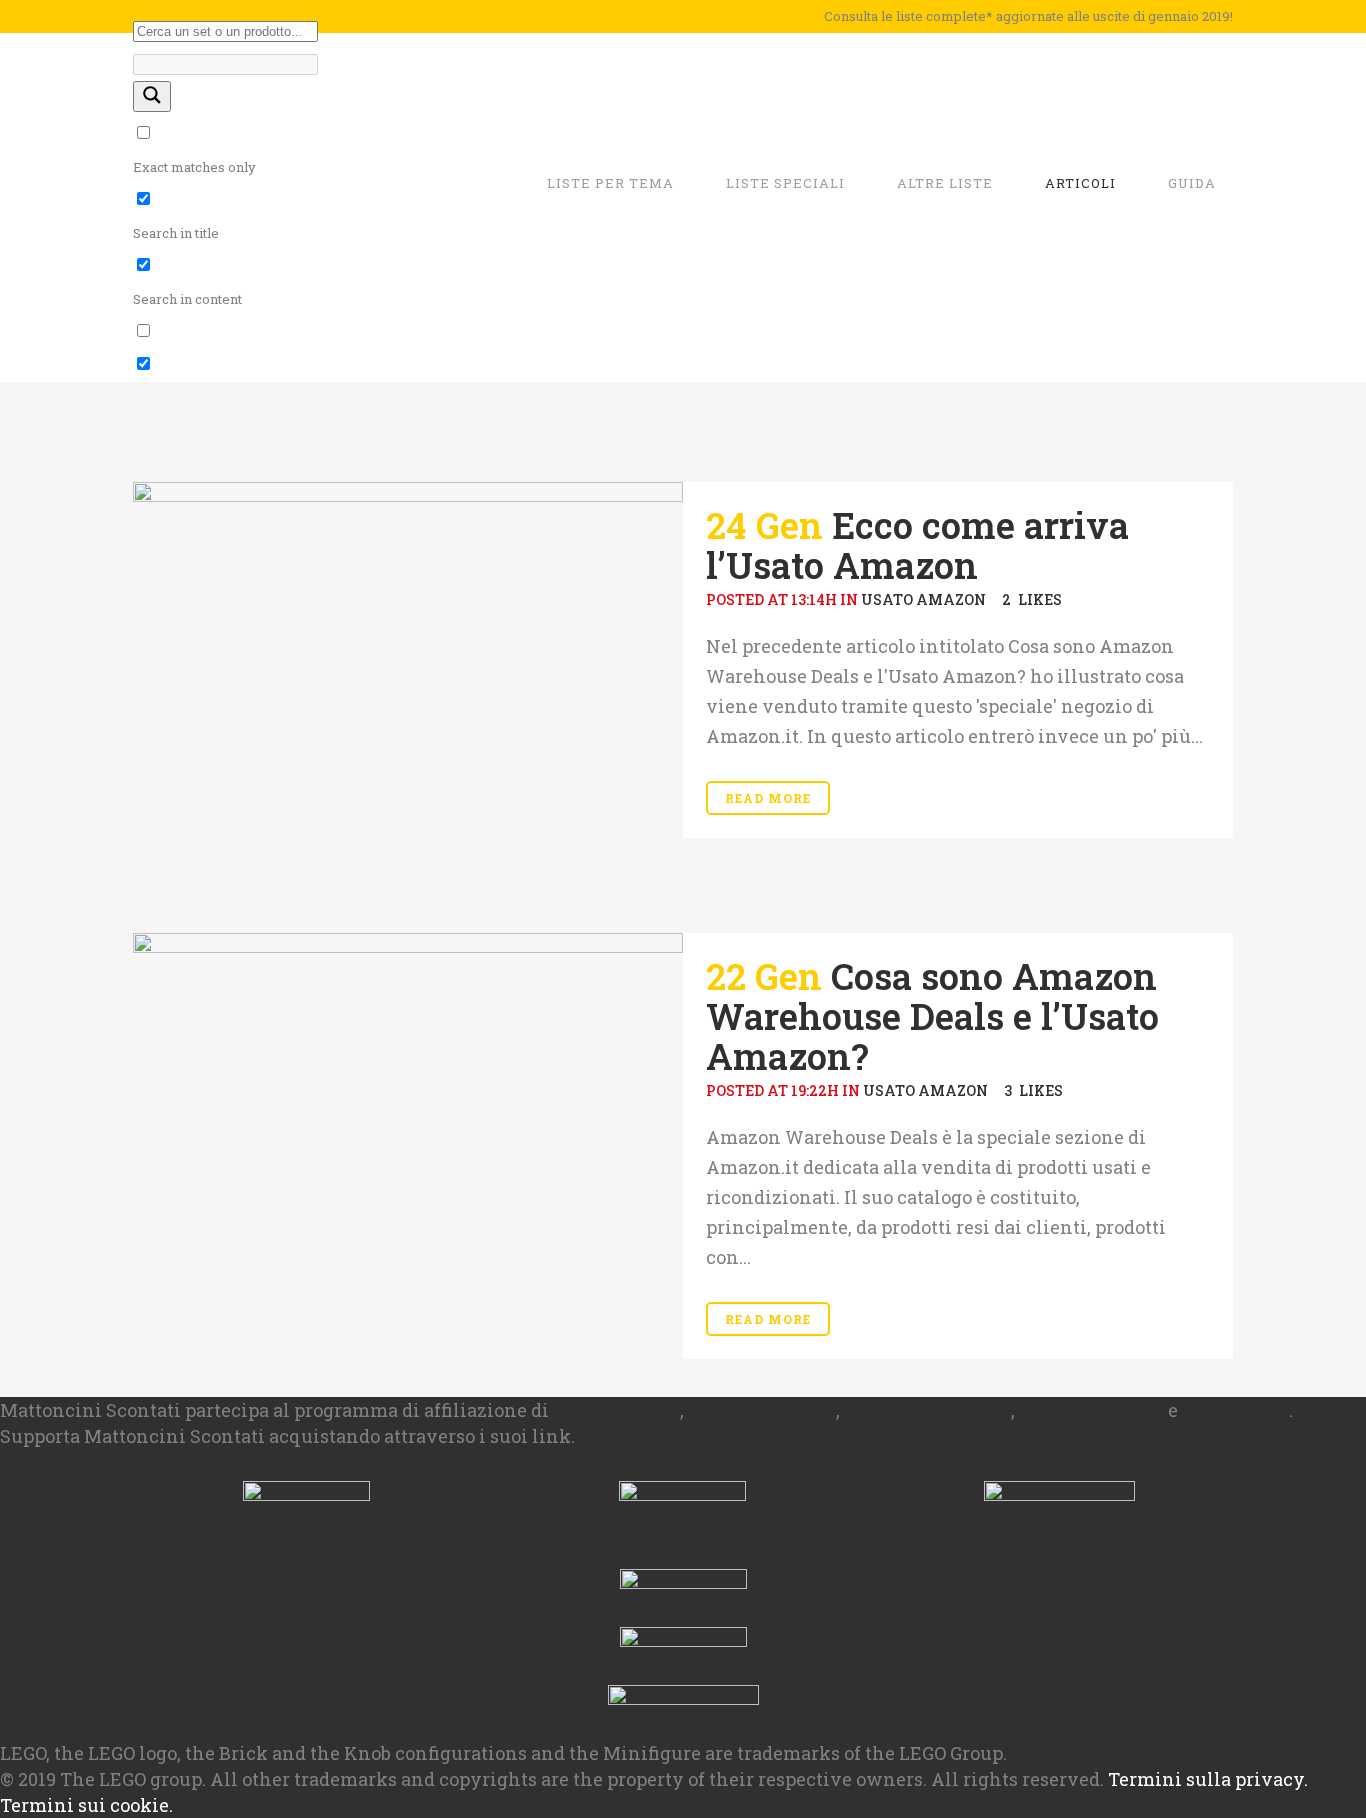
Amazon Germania (927, 1410)
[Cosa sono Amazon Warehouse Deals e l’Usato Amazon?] (408, 1098)
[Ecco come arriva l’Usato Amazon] (408, 688)
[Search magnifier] (152, 96)
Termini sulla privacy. (1208, 1779)
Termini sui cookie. (86, 1805)
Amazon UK (1235, 1410)
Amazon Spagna (1091, 1410)
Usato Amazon (923, 599)
